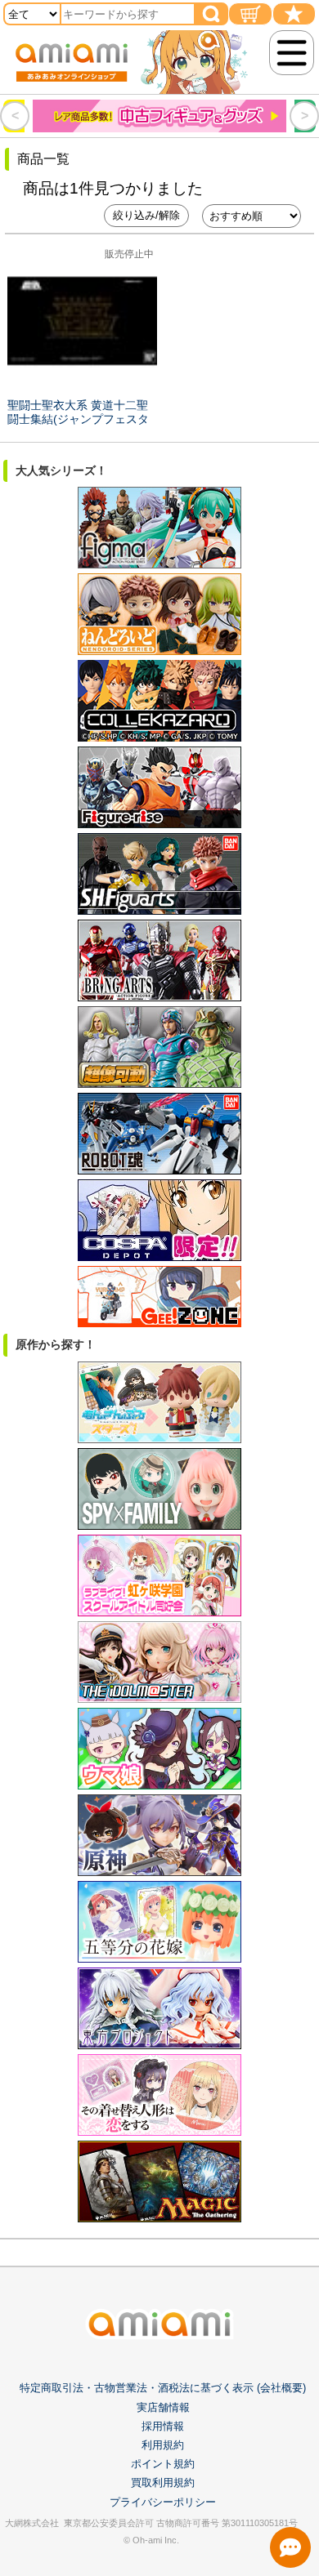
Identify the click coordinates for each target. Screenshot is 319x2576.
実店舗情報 (163, 2407)
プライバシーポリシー (163, 2502)
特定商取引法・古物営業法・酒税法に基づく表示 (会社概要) (163, 2388)
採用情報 (163, 2426)
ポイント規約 (163, 2464)
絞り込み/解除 (146, 215)
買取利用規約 (163, 2482)
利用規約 (163, 2445)
